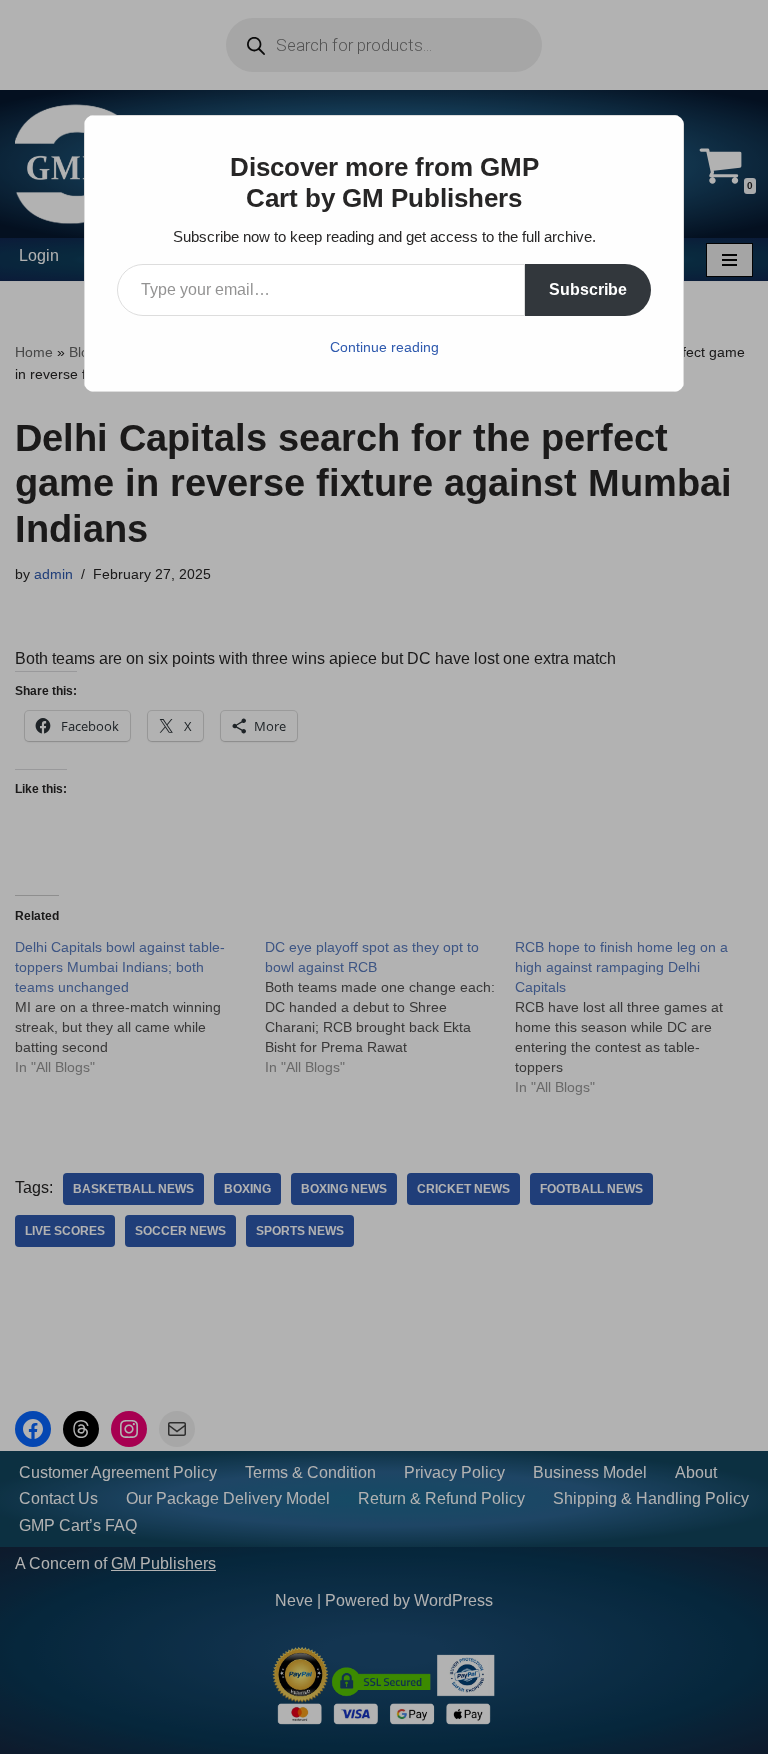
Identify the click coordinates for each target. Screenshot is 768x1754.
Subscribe (588, 289)
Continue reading (384, 347)
